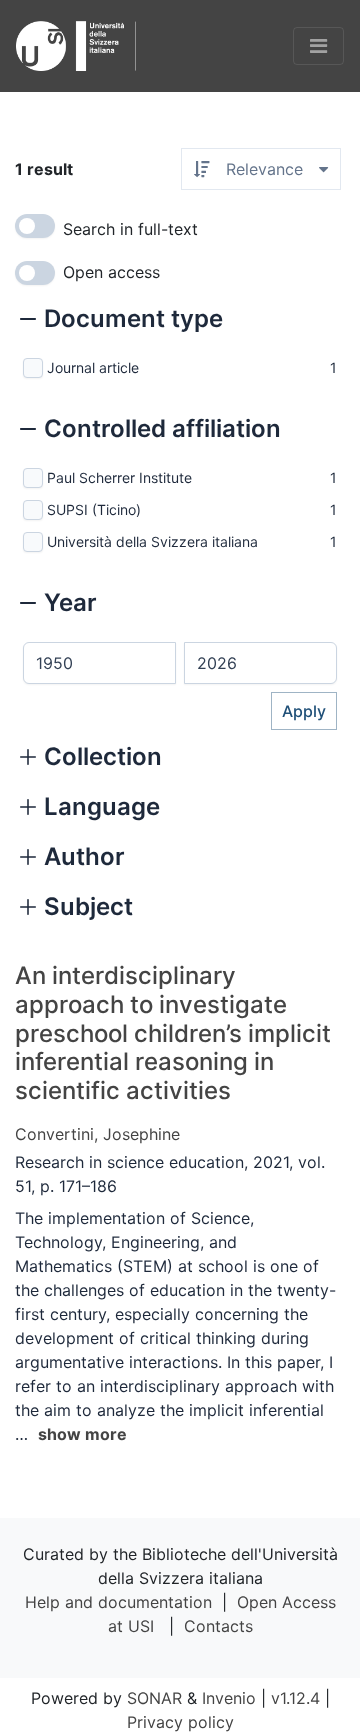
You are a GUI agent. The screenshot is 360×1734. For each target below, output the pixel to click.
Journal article (93, 367)
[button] (121, 321)
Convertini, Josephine (97, 1134)
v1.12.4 (295, 1698)
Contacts (218, 1626)
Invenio (229, 1698)
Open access (111, 272)
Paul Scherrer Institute (119, 477)
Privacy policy (180, 1722)
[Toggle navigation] (318, 46)
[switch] (35, 226)
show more (82, 1434)
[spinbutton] (99, 663)
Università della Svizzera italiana (152, 541)
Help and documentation (118, 1602)
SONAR (154, 1698)
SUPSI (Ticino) (94, 509)
